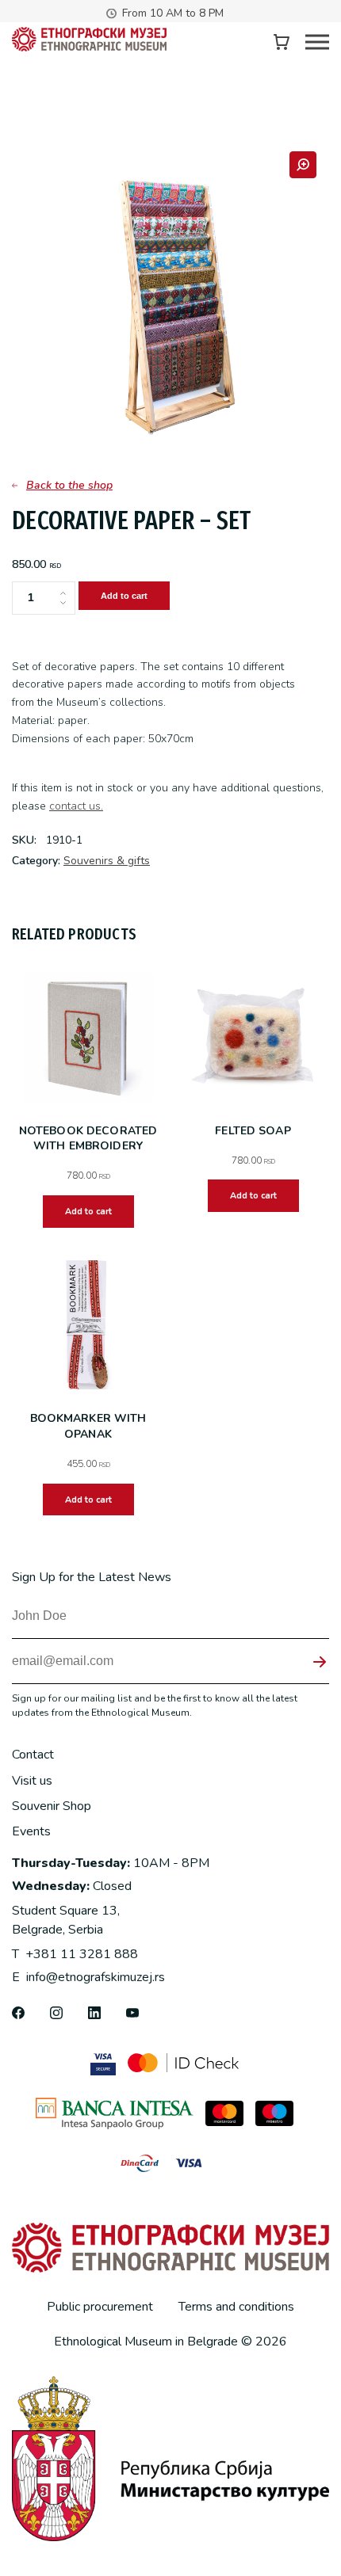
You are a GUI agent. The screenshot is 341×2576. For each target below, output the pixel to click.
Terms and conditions (236, 2307)
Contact (33, 1755)
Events (31, 1831)
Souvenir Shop (52, 1806)
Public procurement (100, 2307)
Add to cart (124, 596)
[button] (303, 165)
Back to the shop (69, 485)
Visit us (32, 1781)
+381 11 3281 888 (75, 1954)
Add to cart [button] (88, 1212)
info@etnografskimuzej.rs (88, 1977)
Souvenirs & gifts (107, 861)
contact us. (76, 806)
